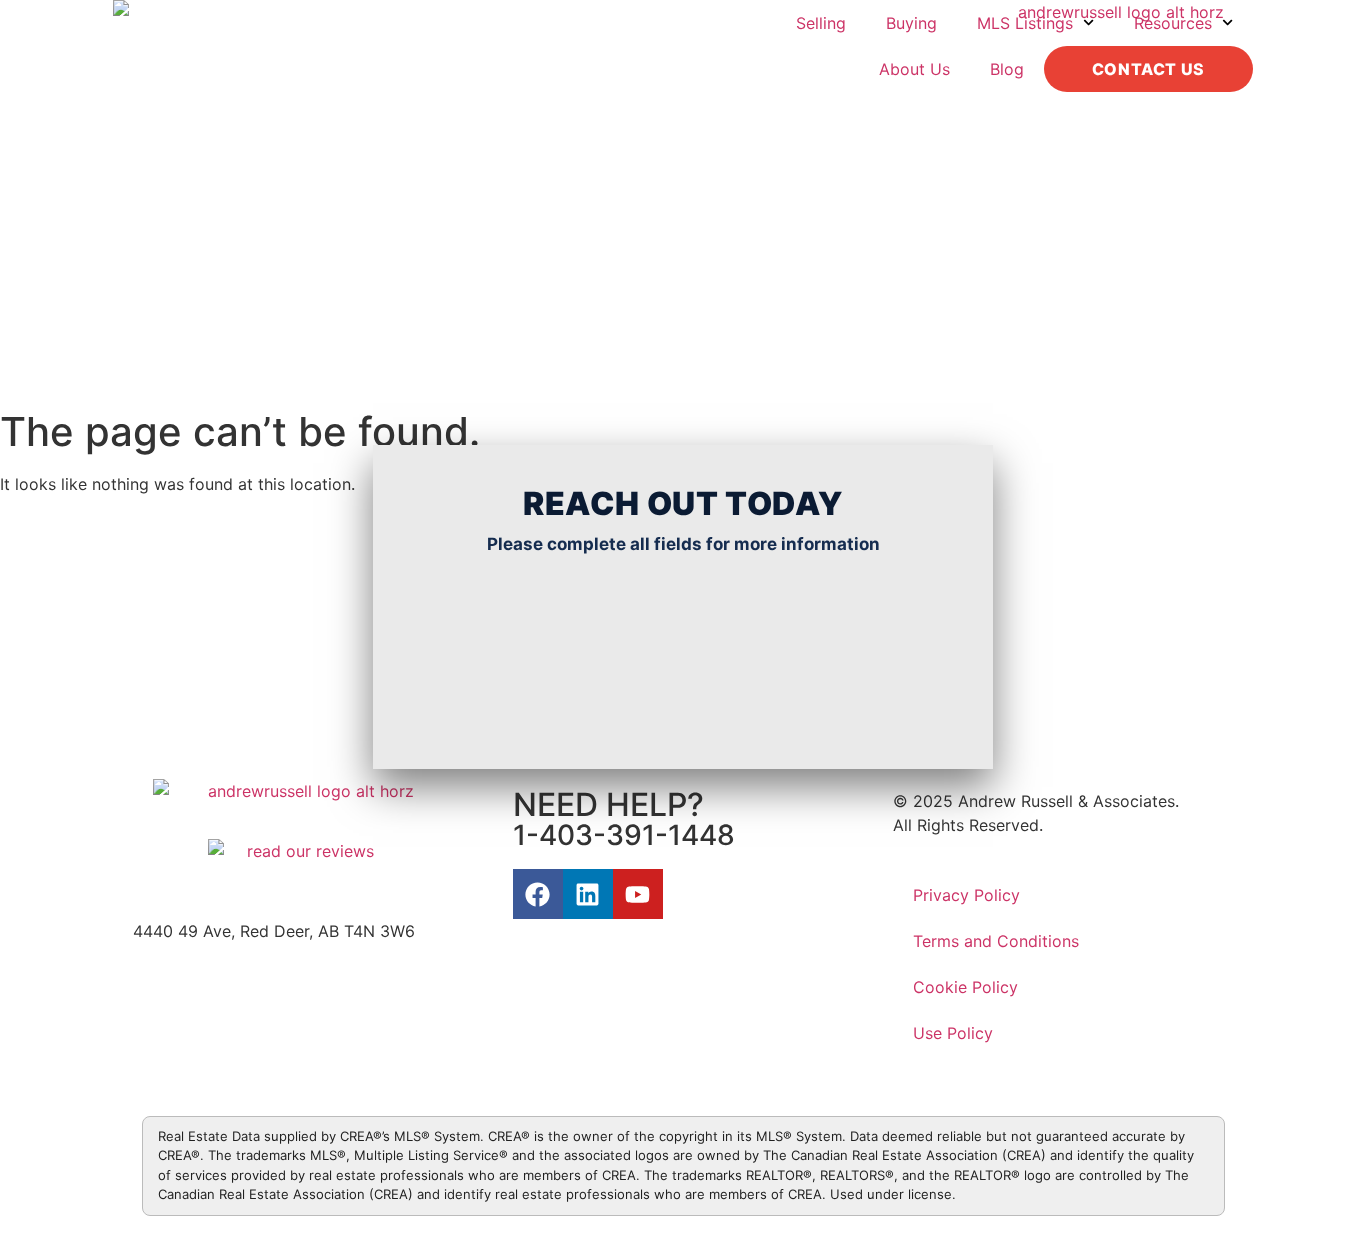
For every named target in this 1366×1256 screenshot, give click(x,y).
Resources (1173, 23)
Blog (1007, 69)
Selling (821, 23)
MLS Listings (1025, 23)
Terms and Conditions (996, 941)
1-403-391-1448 (624, 835)
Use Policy (953, 1033)
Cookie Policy (965, 987)
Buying (911, 23)
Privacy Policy (966, 895)
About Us (914, 69)
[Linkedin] (588, 894)
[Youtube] (638, 894)
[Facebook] (538, 894)
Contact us (1148, 69)
